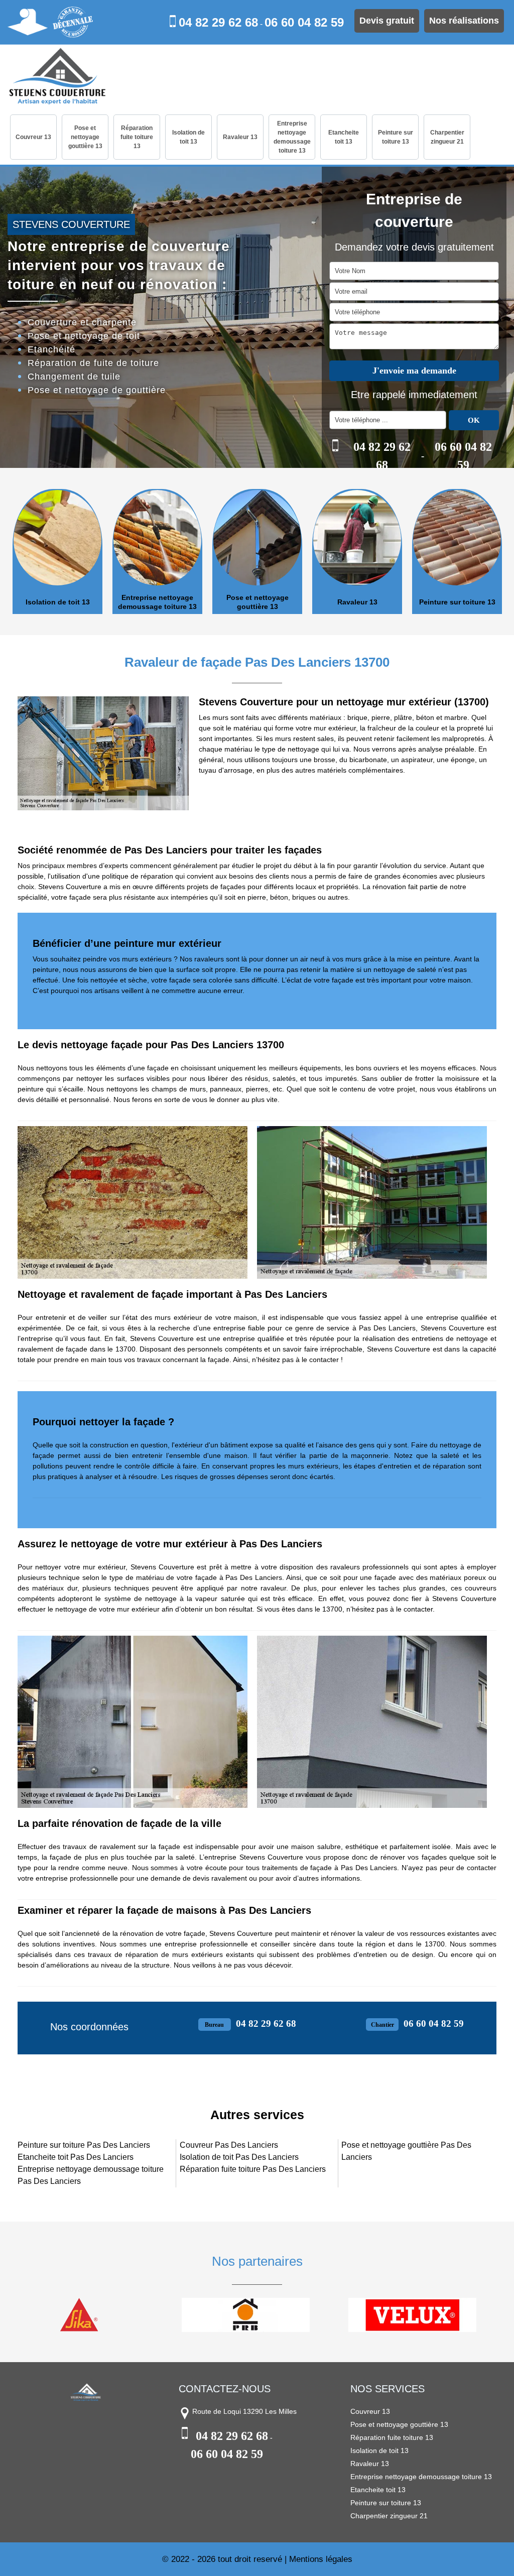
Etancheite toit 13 (344, 137)
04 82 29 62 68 (218, 22)
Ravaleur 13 (240, 137)
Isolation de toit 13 (188, 137)
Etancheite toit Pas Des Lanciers (76, 2157)
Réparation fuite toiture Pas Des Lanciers (253, 2169)
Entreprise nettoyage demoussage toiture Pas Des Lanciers (91, 2175)
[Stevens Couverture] (57, 77)
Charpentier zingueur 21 (447, 137)
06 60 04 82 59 (304, 22)
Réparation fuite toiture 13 (137, 137)
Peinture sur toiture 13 (396, 137)
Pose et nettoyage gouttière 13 (85, 137)
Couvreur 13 (33, 137)
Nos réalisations (464, 21)
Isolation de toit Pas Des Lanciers (239, 2157)
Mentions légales (321, 2559)
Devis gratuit (387, 21)
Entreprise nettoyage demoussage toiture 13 (292, 137)
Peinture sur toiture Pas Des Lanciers (84, 2145)
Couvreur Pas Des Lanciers (229, 2145)
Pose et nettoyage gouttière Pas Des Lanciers (406, 2151)
